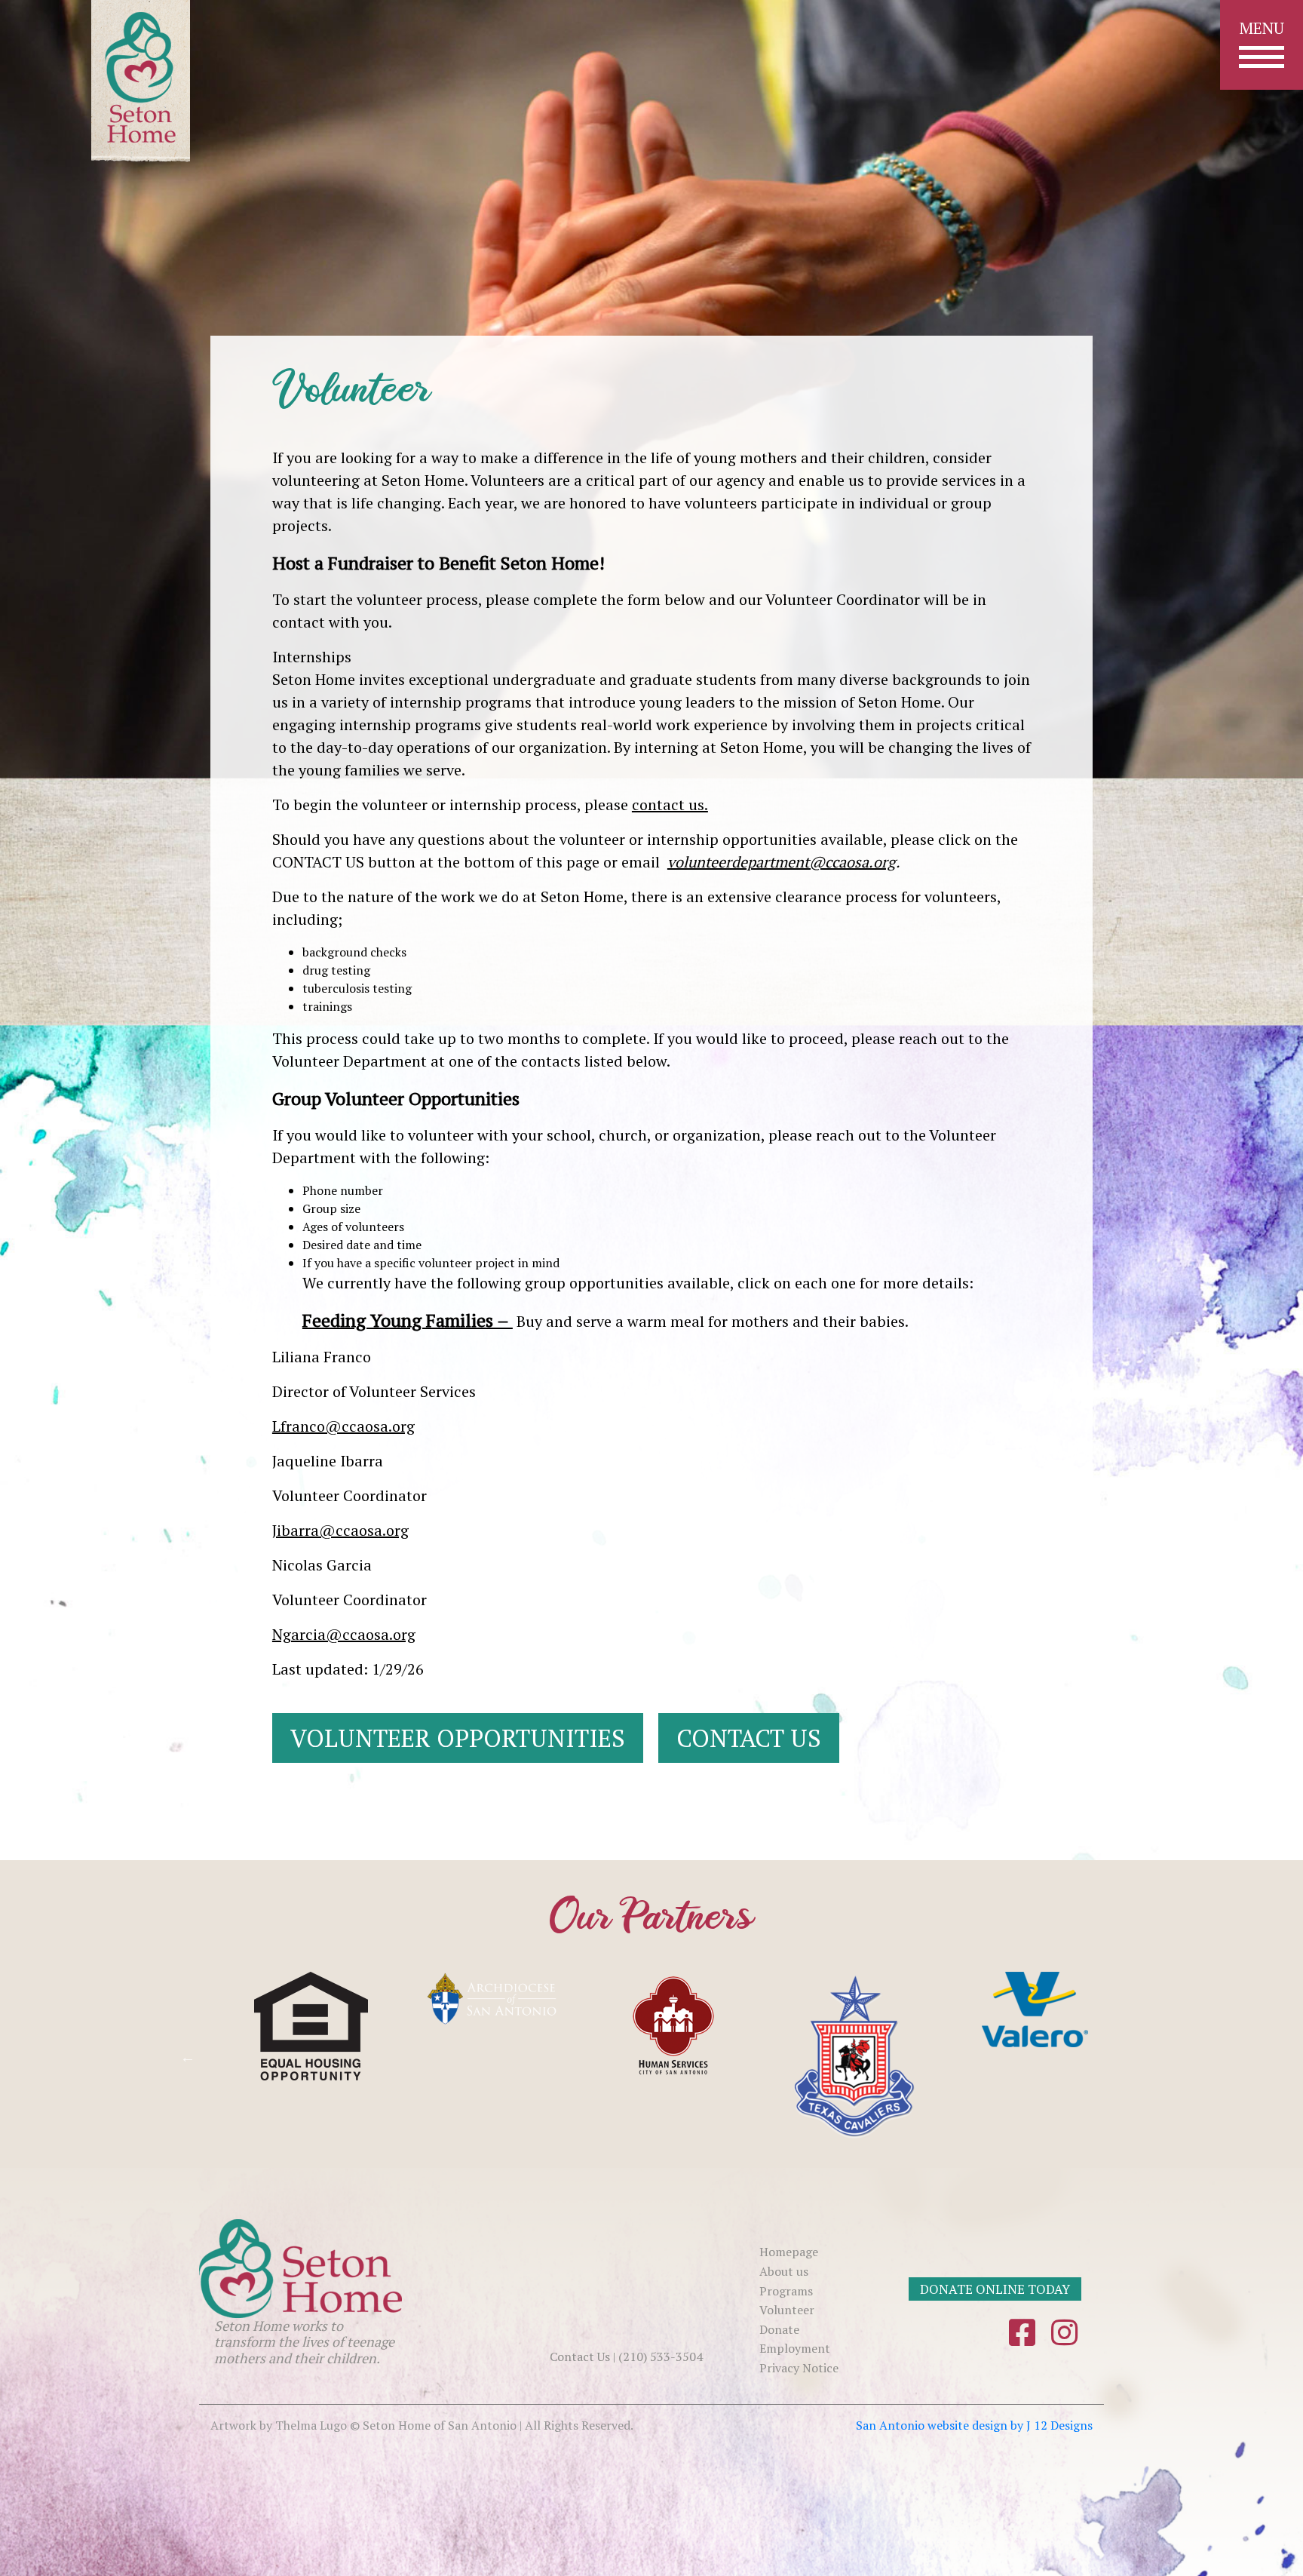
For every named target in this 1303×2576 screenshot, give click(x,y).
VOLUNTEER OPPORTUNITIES (458, 1738)
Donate (779, 2329)
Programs (786, 2291)
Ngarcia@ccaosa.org (344, 1634)
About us (784, 2271)
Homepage (789, 2252)
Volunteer (787, 2310)
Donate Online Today (995, 2289)
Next (1096, 2057)
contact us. (670, 804)
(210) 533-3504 (661, 2356)
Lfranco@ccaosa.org (343, 1426)
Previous (188, 2057)
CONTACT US (749, 1738)
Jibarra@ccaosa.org (340, 1530)
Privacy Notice (799, 2368)
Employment (795, 2348)
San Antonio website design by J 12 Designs (974, 2425)
